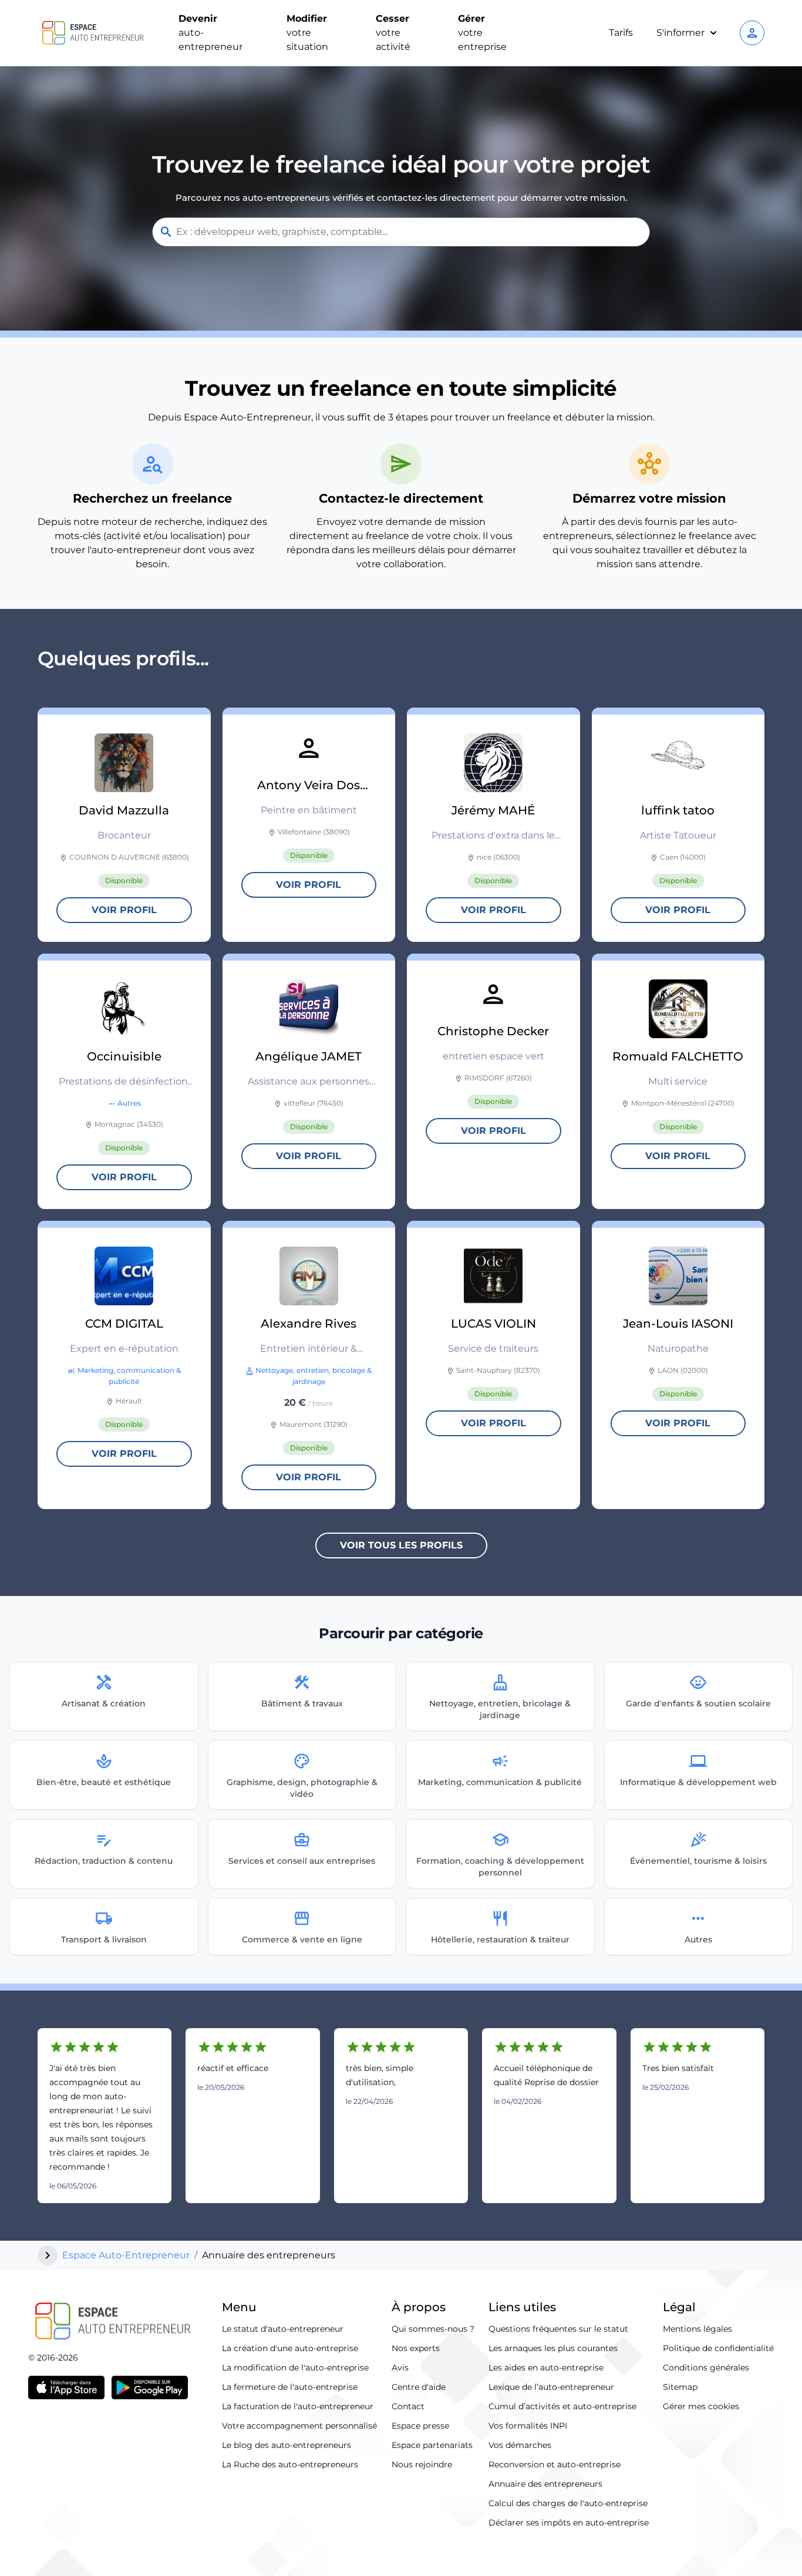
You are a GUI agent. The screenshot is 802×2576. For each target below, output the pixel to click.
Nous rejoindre (422, 2464)
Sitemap (680, 2387)
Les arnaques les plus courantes (553, 2348)
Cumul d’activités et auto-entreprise (562, 2406)
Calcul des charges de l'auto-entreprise (568, 2503)
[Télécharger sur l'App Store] (66, 2388)
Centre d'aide (419, 2387)
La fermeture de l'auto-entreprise (290, 2387)
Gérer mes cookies (701, 2406)
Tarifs (621, 33)
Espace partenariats (432, 2445)
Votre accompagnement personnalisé (299, 2426)
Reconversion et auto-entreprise (555, 2464)
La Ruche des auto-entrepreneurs (290, 2464)
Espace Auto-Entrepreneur (126, 2255)
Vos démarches (520, 2445)
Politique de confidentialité (718, 2348)
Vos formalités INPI (528, 2426)
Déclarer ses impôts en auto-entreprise (569, 2523)
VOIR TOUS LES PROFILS (401, 1545)
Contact (408, 2406)
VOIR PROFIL (124, 910)
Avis (400, 2368)
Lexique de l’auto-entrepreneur (551, 2387)
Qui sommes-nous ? (433, 2329)
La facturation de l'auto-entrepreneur (298, 2406)
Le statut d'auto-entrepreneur (283, 2329)
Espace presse (420, 2426)
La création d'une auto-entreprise (290, 2348)
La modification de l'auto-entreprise (295, 2368)
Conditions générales (706, 2368)
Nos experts (416, 2348)
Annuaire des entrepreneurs (545, 2484)
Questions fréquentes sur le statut (558, 2329)
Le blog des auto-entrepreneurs (287, 2445)
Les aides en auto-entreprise (546, 2368)
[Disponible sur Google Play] (150, 2388)
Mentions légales (697, 2329)
